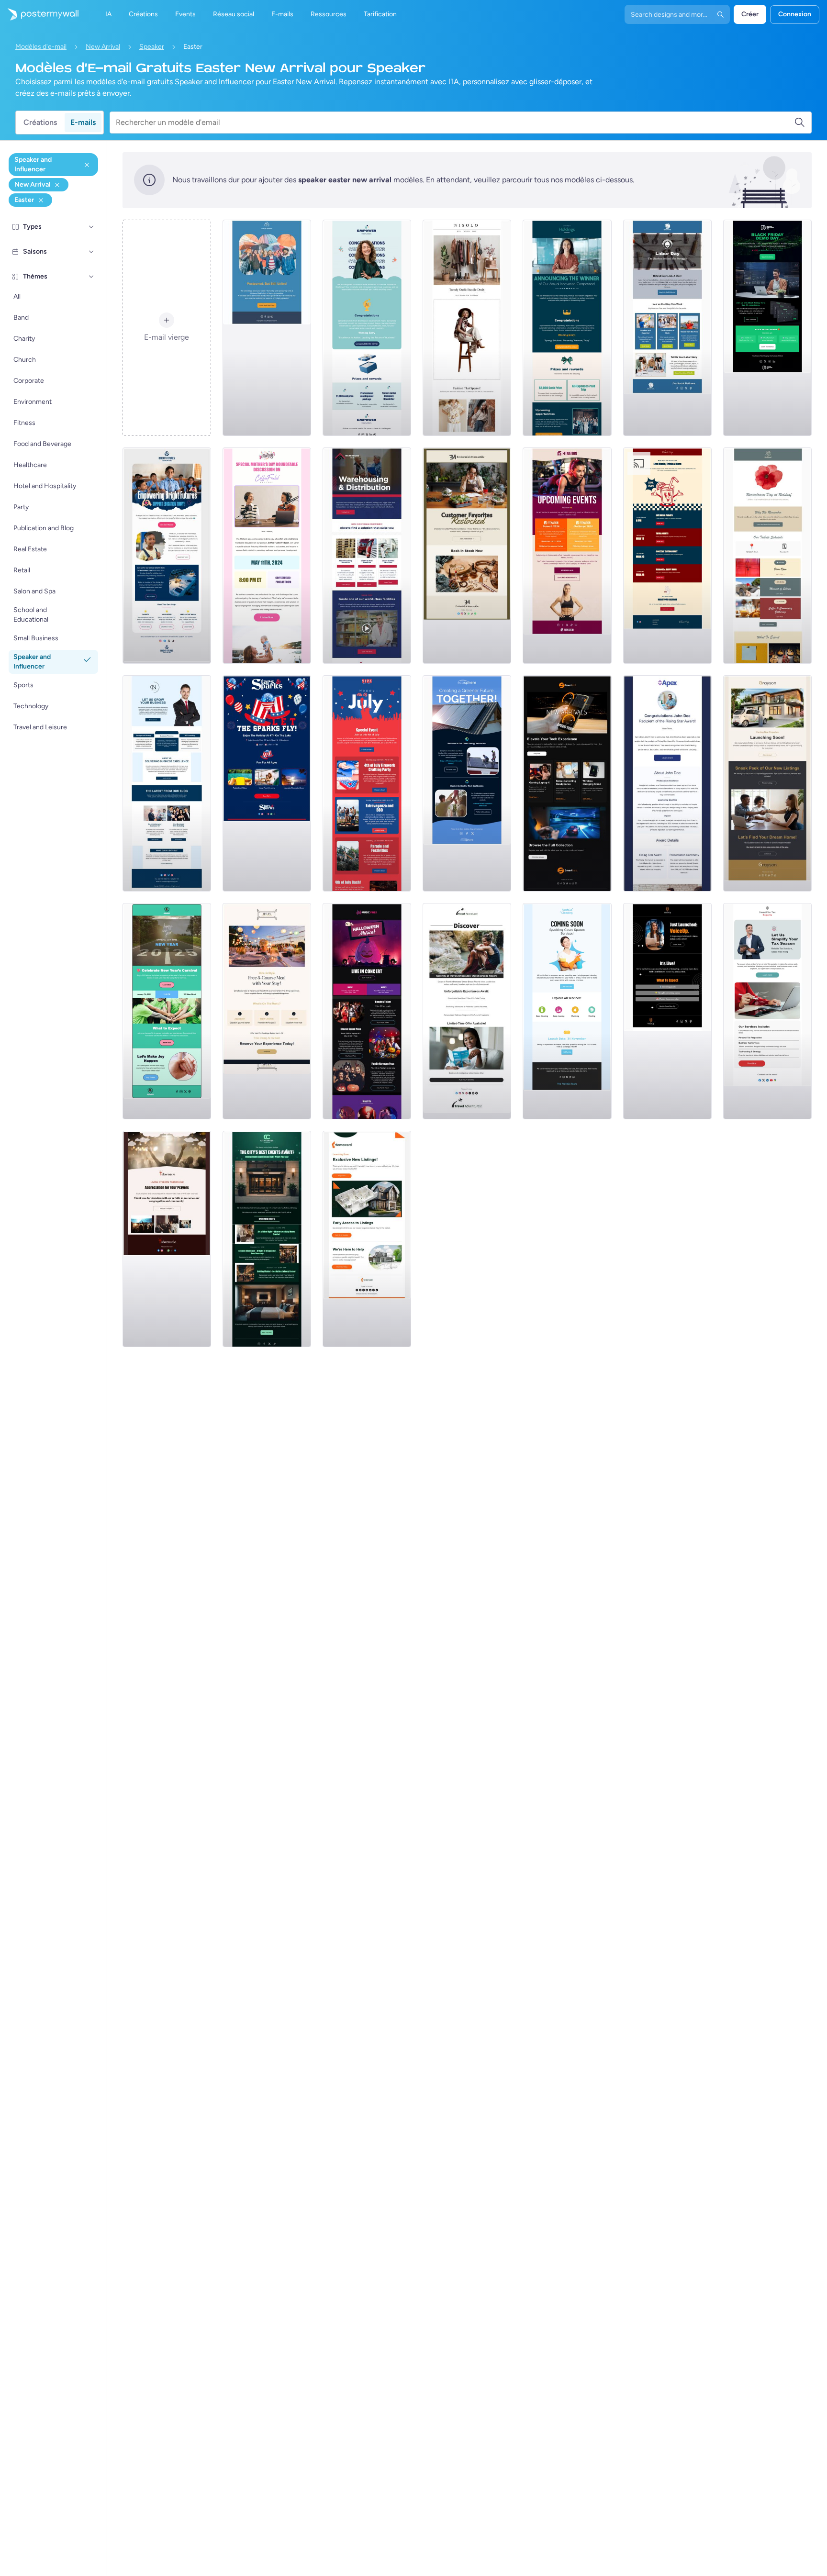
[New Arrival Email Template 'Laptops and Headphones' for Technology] (567, 783)
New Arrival (103, 47)
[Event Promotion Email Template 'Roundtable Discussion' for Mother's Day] (267, 556)
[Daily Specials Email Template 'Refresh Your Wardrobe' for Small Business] (467, 328)
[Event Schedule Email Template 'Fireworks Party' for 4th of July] (367, 783)
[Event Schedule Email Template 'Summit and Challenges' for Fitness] (567, 556)
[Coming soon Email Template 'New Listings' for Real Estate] (767, 783)
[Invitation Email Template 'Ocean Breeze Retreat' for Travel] (467, 1011)
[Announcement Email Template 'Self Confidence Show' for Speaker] (667, 1011)
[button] (91, 227)
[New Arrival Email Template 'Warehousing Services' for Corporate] (367, 556)
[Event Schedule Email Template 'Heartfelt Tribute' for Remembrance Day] (767, 556)
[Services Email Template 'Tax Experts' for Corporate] (767, 1011)
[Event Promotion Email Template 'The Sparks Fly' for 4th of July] (267, 783)
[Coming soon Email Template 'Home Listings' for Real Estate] (367, 1239)
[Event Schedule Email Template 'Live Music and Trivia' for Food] (667, 556)
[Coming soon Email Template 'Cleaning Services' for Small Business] (567, 1011)
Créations (40, 122)
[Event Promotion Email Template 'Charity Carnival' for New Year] (167, 1011)
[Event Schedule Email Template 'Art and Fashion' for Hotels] (267, 1239)
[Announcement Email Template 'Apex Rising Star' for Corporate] (667, 783)
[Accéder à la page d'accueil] (39, 14)
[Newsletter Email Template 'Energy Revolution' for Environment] (467, 783)
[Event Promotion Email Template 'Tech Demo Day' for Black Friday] (767, 328)
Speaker (152, 47)
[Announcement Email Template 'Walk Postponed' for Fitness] (267, 328)
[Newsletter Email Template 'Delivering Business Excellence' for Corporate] (167, 783)
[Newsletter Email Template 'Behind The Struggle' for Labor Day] (667, 328)
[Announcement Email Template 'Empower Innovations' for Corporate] (367, 328)
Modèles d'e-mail (41, 47)
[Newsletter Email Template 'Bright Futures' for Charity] (167, 556)
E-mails (83, 122)
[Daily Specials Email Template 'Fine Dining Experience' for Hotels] (267, 1011)
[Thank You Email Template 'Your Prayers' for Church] (167, 1239)
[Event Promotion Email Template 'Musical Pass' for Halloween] (367, 1011)
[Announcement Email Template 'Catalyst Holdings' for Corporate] (567, 328)
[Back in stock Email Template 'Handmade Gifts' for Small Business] (467, 556)
